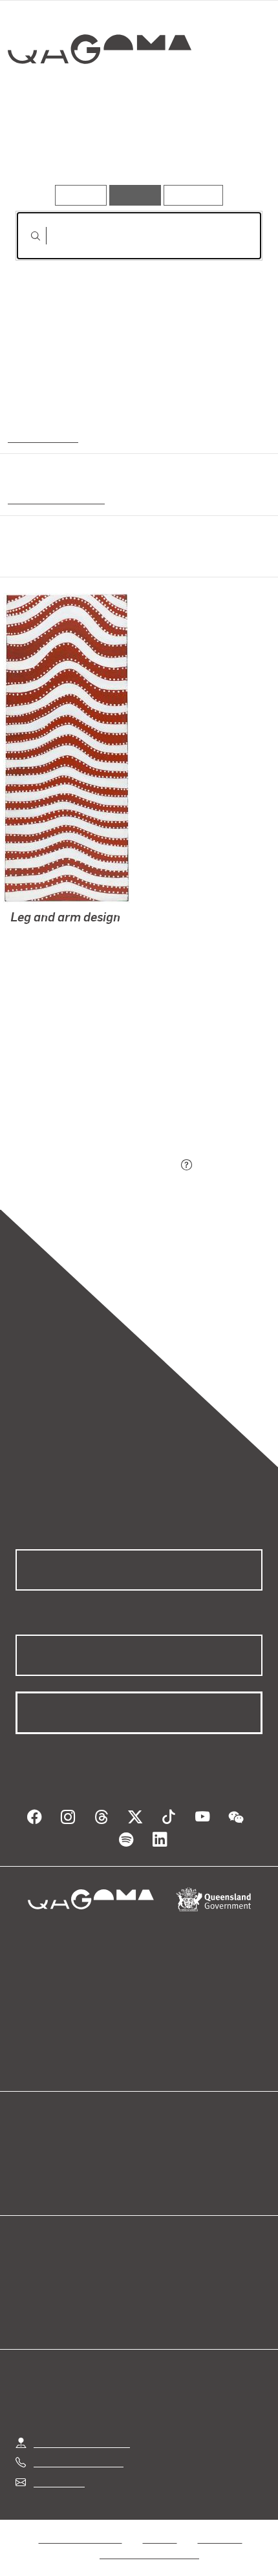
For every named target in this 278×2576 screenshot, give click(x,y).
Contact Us (58, 2470)
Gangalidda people (52, 498)
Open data (38, 2137)
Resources (194, 195)
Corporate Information (149, 2541)
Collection (99, 96)
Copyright (220, 2526)
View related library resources (84, 1094)
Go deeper (221, 148)
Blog (155, 2137)
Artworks (53, 148)
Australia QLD (41, 436)
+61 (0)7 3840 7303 (78, 2450)
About (158, 2153)
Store (27, 2168)
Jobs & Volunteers (80, 2526)
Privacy (160, 2526)
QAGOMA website (56, 2153)
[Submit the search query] (25, 236)
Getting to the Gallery (82, 2430)
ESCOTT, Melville (50, 951)
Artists (135, 148)
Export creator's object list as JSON (96, 1166)
